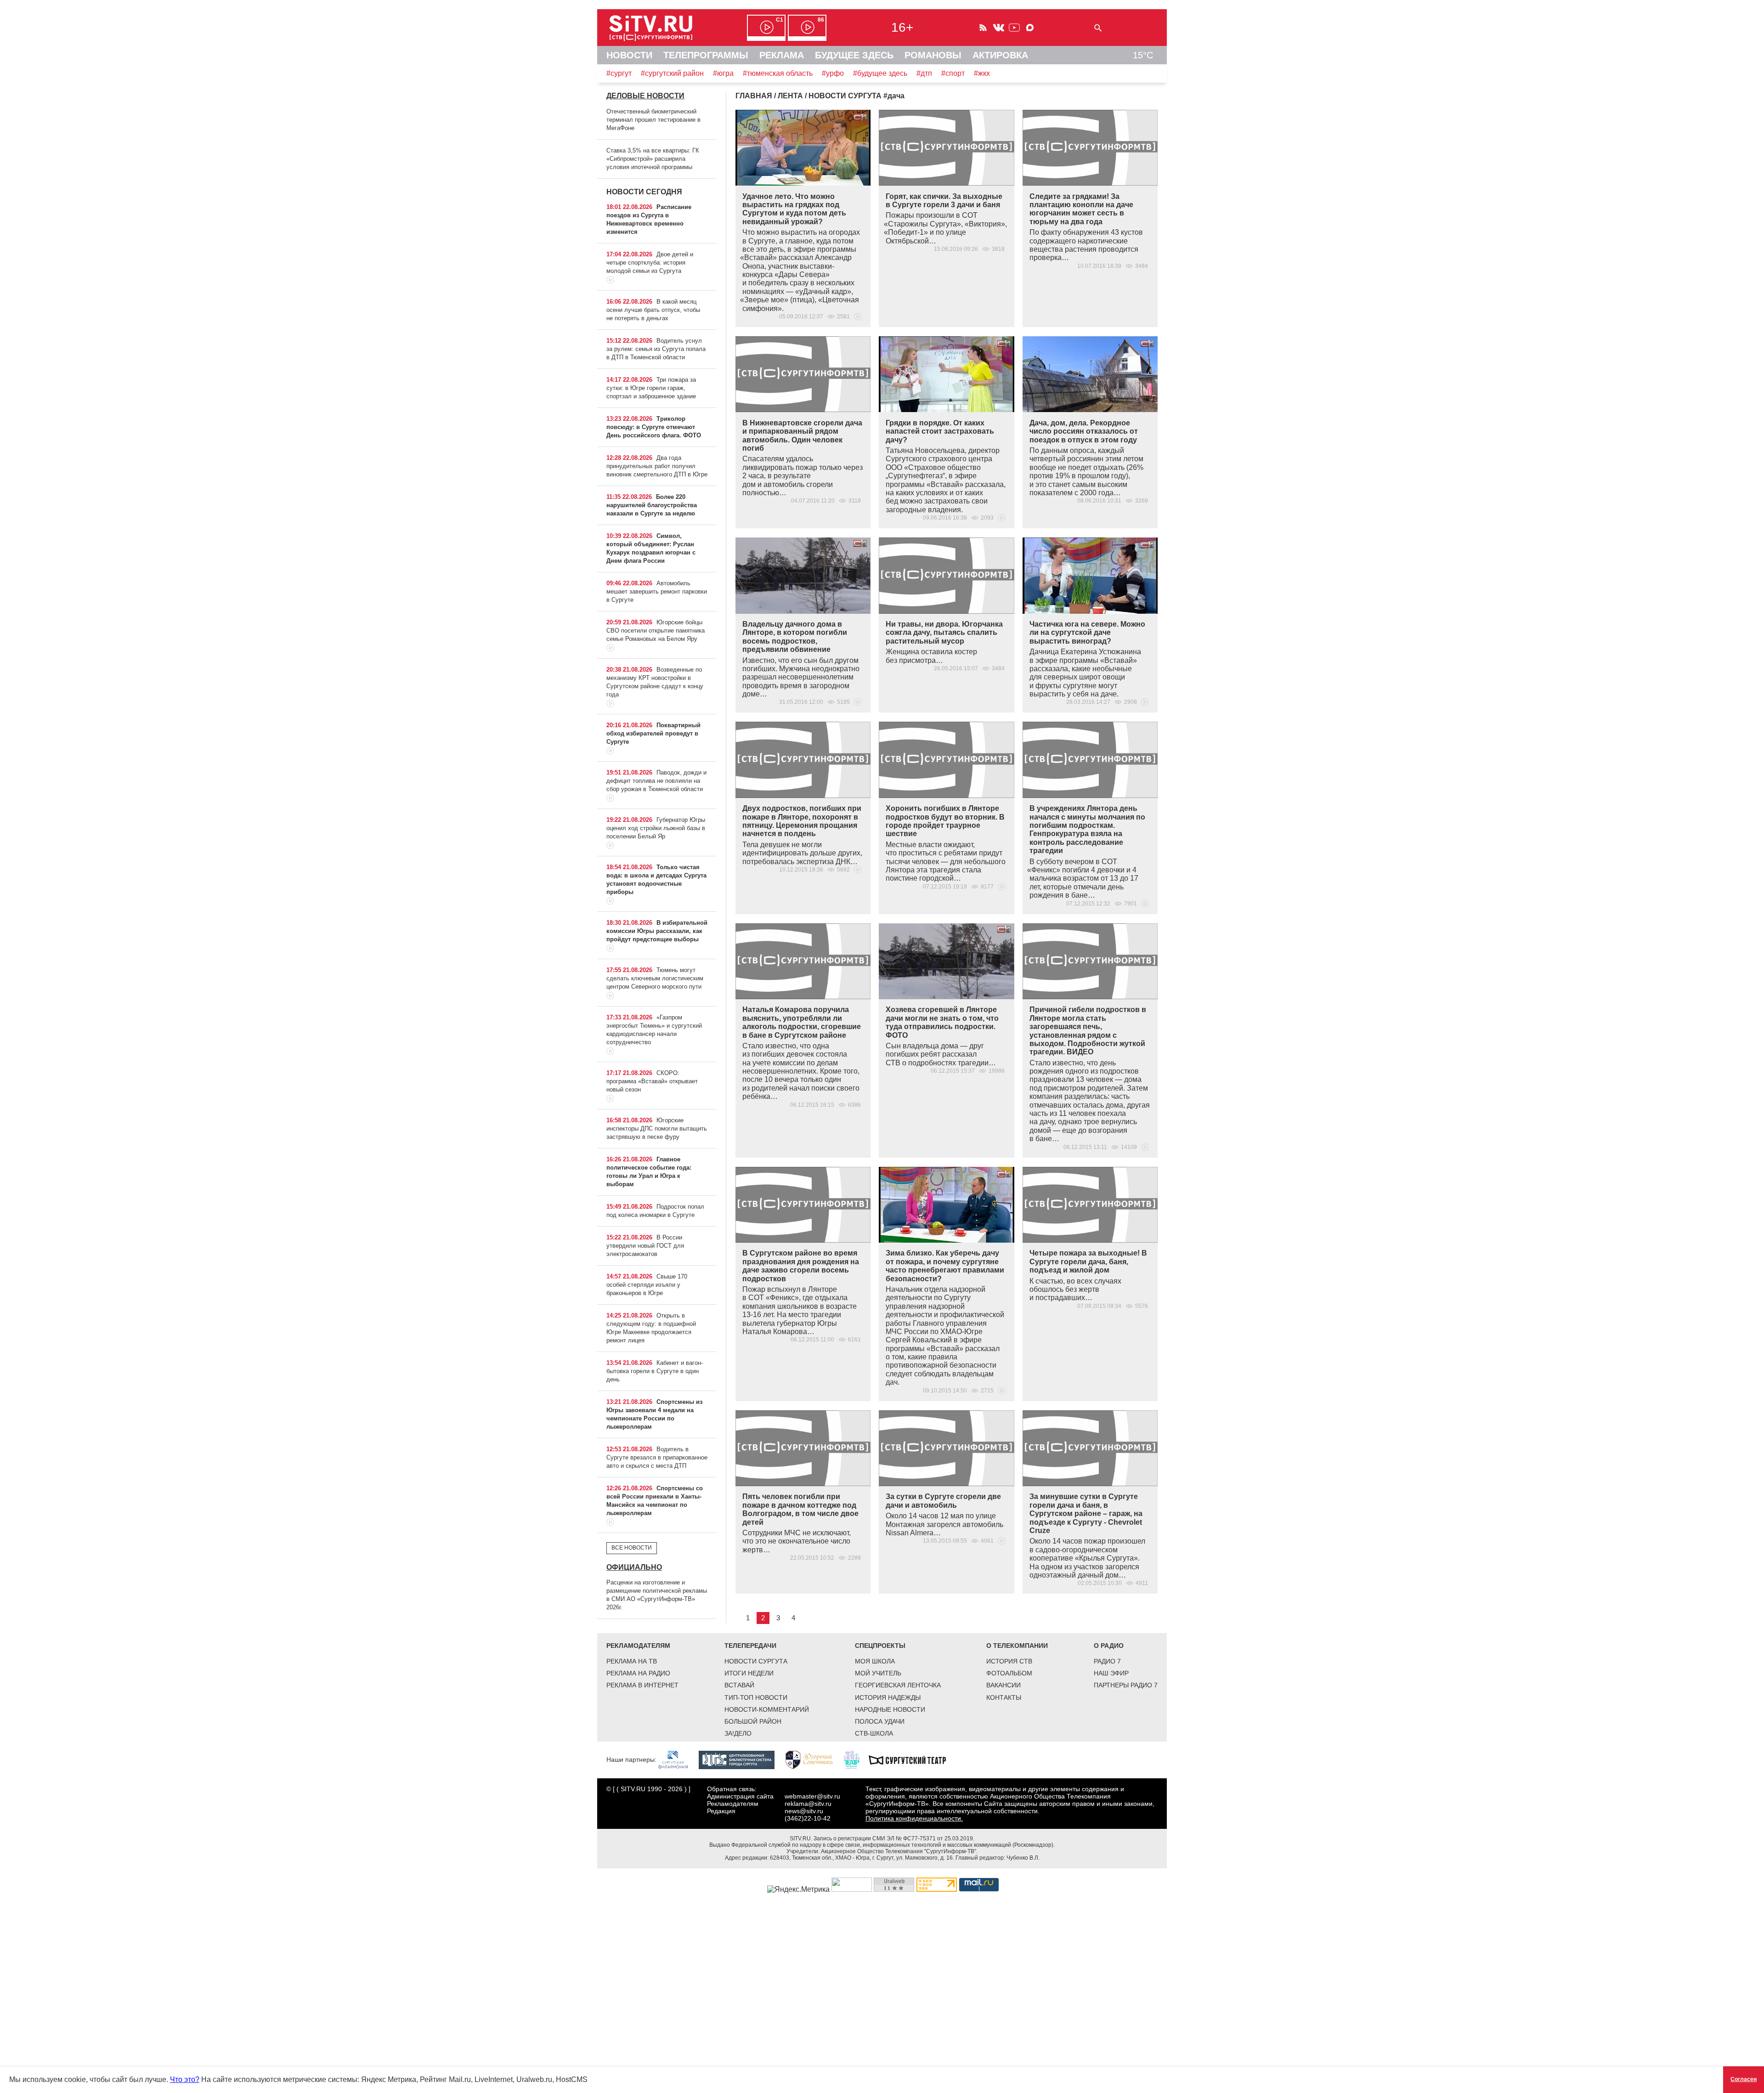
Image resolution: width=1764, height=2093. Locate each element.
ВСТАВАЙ (739, 1685)
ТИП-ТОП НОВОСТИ (756, 1697)
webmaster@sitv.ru (812, 1796)
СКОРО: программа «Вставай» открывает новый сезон (652, 1081)
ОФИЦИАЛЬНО (634, 1567)
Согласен (1744, 2079)
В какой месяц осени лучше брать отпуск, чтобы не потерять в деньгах (653, 310)
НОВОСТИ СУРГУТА (756, 1661)
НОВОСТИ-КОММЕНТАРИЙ (767, 1709)
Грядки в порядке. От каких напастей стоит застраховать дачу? (940, 431)
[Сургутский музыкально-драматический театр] (912, 1759)
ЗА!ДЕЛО (738, 1733)
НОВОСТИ (629, 55)
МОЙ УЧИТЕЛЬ (878, 1673)
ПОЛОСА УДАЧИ (880, 1721)
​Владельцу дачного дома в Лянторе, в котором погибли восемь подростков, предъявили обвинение (795, 637)
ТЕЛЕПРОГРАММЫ (706, 55)
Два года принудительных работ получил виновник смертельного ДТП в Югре (657, 466)
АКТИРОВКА (1000, 55)
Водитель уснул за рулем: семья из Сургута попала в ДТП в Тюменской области (656, 349)
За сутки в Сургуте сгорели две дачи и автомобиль (943, 1501)
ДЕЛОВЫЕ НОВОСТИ (645, 96)
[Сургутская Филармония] (678, 1759)
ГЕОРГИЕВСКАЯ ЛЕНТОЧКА (898, 1685)
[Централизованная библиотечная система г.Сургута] (741, 1759)
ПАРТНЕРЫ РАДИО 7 (1126, 1685)
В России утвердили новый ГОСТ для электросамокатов (645, 1246)
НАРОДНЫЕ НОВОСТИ (890, 1709)
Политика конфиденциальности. (914, 1818)
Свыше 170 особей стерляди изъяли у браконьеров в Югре (647, 1285)
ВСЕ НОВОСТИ (632, 1548)
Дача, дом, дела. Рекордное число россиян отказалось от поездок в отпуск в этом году (1084, 431)
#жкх (982, 73)
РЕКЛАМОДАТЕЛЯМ (638, 1646)
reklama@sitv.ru (808, 1804)
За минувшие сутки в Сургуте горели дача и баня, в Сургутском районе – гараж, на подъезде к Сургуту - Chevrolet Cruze (1086, 1513)
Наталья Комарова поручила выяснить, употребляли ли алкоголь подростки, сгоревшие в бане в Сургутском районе (802, 1022)
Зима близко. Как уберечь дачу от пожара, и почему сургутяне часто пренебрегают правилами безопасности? (945, 1266)
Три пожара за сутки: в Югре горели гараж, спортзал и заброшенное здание (651, 388)
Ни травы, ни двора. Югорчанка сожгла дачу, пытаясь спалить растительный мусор (944, 633)
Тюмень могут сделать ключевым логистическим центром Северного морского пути (655, 978)
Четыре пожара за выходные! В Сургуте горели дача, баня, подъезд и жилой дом (1088, 1261)
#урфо (833, 73)
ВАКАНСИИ (1004, 1685)
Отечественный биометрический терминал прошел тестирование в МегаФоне (653, 120)
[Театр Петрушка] (856, 1759)
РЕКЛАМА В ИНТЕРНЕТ (642, 1685)
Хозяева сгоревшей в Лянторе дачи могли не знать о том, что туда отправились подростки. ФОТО (942, 1022)
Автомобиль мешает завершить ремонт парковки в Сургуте (657, 591)
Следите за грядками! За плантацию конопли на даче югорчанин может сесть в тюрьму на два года (1081, 209)
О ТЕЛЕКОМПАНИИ (1017, 1646)
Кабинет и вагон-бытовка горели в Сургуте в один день (655, 1371)
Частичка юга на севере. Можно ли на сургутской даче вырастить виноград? (1087, 633)
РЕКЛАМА (782, 55)
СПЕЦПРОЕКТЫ (880, 1646)
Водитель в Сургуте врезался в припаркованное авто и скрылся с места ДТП (657, 1457)
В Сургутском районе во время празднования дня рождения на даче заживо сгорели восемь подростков (801, 1266)
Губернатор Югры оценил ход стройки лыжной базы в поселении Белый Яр (656, 828)
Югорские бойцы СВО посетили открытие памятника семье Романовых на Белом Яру (656, 631)
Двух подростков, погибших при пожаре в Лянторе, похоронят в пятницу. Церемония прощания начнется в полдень (802, 821)
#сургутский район (672, 73)
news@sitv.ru (804, 1811)
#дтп (924, 73)
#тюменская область (778, 73)
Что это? (185, 2079)
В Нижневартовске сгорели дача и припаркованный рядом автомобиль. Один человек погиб (802, 436)
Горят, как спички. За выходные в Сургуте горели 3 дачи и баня (944, 201)
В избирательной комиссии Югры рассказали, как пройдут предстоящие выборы (657, 931)
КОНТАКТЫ (1004, 1697)
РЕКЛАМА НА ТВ (632, 1661)
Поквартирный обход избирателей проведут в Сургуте (653, 733)
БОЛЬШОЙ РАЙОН (753, 1721)
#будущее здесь (880, 73)
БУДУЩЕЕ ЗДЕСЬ (854, 55)
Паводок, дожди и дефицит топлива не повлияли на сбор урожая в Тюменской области (656, 781)
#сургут (619, 73)
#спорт (953, 73)
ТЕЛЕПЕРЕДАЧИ (750, 1646)
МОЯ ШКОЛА (875, 1661)
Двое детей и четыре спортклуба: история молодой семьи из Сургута (650, 263)
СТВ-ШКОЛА (874, 1733)
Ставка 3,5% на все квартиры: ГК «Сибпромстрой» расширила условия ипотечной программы (653, 159)
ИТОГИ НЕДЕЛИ (749, 1673)
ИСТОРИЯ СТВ (1009, 1661)
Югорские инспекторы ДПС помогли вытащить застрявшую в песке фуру (657, 1129)
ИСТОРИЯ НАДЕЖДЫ (888, 1697)
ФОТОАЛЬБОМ (1009, 1673)
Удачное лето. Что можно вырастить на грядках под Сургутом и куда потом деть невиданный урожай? (794, 209)
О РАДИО (1109, 1646)
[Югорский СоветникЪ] (814, 1759)
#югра (723, 73)
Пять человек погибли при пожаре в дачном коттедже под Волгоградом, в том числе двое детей (800, 1509)
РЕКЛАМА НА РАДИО (638, 1673)
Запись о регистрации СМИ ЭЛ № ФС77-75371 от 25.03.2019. (894, 1838)
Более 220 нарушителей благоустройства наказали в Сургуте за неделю (652, 505)
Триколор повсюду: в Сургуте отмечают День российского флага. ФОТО (654, 427)
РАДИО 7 (1107, 1661)
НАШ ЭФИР (1111, 1673)
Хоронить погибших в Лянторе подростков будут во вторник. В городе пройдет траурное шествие (945, 821)
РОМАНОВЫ (933, 55)
